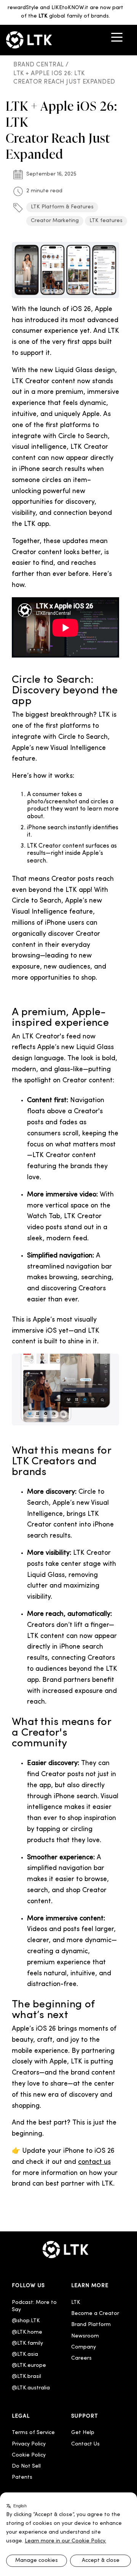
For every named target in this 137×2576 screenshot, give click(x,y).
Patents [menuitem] (22, 2477)
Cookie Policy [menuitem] (29, 2455)
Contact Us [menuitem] (85, 2444)
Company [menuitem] (84, 2347)
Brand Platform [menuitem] (91, 2325)
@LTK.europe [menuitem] (29, 2366)
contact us (94, 2162)
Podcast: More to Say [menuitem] (35, 2306)
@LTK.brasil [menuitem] (26, 2377)
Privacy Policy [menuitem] (29, 2444)
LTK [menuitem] (76, 2303)
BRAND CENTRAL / (42, 65)
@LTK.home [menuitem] (27, 2332)
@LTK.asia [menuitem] (25, 2354)
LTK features (106, 221)
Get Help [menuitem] (83, 2433)
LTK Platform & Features (62, 207)
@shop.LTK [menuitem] (26, 2321)
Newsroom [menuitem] (85, 2336)
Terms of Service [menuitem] (33, 2433)
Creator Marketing (55, 221)
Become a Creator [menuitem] (95, 2314)
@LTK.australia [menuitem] (32, 2388)
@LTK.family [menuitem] (27, 2343)
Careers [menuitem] (81, 2358)
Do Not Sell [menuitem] (26, 2466)
